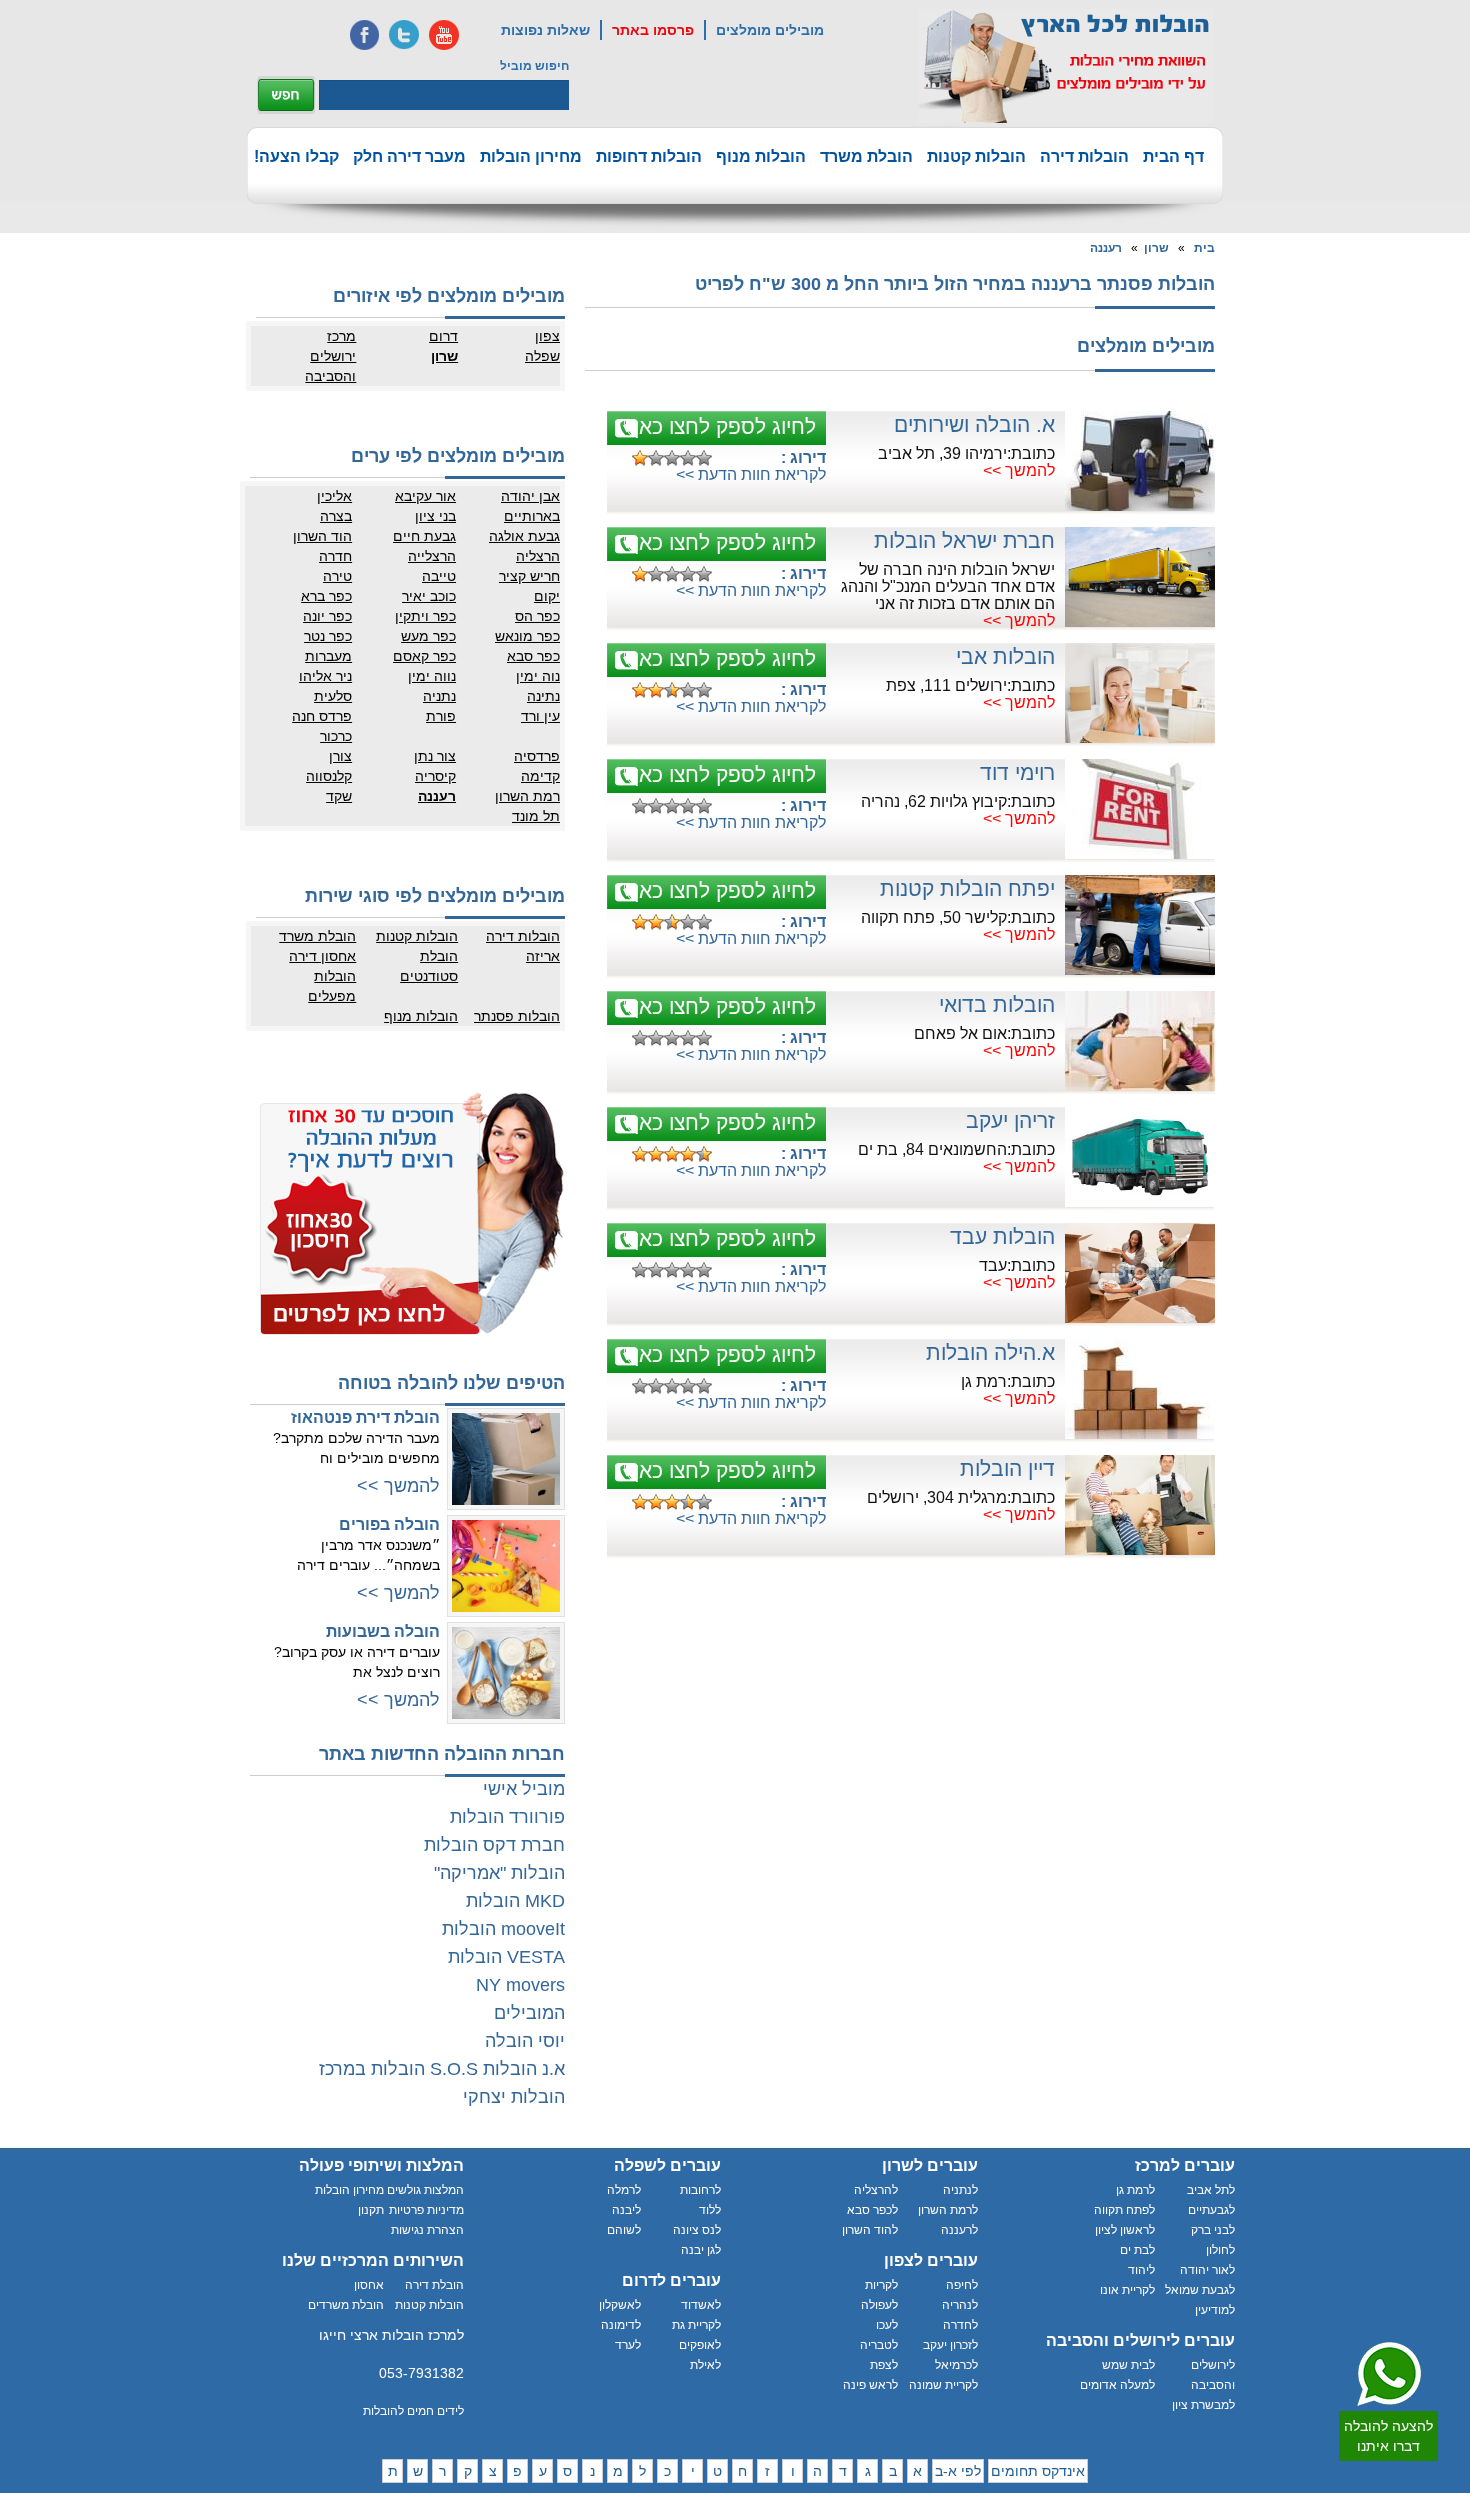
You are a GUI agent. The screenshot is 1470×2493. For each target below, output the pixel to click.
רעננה (1106, 248)
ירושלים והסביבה (330, 366)
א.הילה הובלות (990, 1352)
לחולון (1220, 2250)
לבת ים (1137, 2250)
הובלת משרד (866, 156)
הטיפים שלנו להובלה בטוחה (451, 1383)
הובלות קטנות (976, 156)
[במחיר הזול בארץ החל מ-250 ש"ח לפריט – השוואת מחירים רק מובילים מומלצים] (1066, 66)
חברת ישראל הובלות (964, 540)
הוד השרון (322, 536)
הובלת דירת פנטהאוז (365, 1417)
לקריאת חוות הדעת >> (751, 474)
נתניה (439, 696)
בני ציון (435, 516)
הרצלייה (432, 556)
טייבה (439, 576)
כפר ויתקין (425, 616)
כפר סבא (533, 656)
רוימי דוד (1017, 772)
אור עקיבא (425, 496)
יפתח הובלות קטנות (967, 888)
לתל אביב (1211, 2190)
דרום (443, 336)
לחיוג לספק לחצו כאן (725, 426)
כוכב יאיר (429, 596)
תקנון (371, 2210)
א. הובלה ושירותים (974, 424)
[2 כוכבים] (656, 458)
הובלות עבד (1002, 1236)
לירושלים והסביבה (1213, 2375)
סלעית (333, 696)
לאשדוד (701, 2305)
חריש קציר (529, 576)
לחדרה (960, 2325)
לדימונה (621, 2325)
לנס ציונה (697, 2230)
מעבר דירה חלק (409, 156)
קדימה (540, 776)
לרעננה (959, 2230)
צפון (547, 336)
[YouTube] (444, 35)
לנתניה (960, 2190)
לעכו (887, 2325)
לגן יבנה (701, 2250)
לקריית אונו (1127, 2290)
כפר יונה (327, 616)
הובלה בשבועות (383, 1631)
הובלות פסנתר (517, 1016)
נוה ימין (538, 676)
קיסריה (435, 776)
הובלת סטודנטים (429, 966)
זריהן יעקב (1010, 1120)
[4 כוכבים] (688, 458)
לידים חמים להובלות (413, 2411)
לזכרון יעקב (950, 2345)
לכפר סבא (872, 2210)
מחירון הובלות (531, 156)
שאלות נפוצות (545, 30)
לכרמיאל (956, 2365)
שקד (339, 796)
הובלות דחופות (649, 156)
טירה (337, 576)
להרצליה (876, 2190)
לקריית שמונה (943, 2385)
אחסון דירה (322, 956)
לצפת (884, 2365)
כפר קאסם (424, 656)
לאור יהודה (1207, 2270)
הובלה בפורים (389, 1524)
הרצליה (538, 556)
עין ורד (540, 716)
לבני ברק (1213, 2230)
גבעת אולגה (524, 536)
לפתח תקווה (1124, 2210)
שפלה (542, 356)
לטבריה (879, 2345)
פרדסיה (537, 756)
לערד (628, 2345)
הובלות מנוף (761, 156)
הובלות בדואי (997, 1004)
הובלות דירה (1084, 156)
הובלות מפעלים (332, 986)
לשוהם (624, 2230)
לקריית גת (696, 2325)
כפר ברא (326, 596)
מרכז (341, 336)
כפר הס (537, 616)
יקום (547, 596)
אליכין (334, 496)
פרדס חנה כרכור (322, 726)
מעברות (328, 656)
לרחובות (700, 2190)
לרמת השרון (948, 2210)
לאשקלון (620, 2305)
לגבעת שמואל (1200, 2290)
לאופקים (700, 2345)
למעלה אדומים (1117, 2385)
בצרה (336, 516)
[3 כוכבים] (672, 458)
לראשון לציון (1125, 2230)
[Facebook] (364, 35)
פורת (441, 716)
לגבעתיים (1211, 2210)
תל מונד (536, 816)
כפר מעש (428, 636)
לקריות (881, 2285)
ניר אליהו (325, 676)
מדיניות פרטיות (426, 2210)
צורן (340, 756)
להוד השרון (870, 2230)
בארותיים (532, 516)
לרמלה (624, 2190)
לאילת (705, 2365)
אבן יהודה (530, 496)
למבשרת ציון (1203, 2405)
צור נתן (435, 756)
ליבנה (626, 2210)
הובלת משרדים (346, 2305)
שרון (1156, 248)
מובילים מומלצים (770, 30)
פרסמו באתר (653, 30)
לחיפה (962, 2285)
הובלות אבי (1005, 656)
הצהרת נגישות (427, 2230)
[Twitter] (404, 35)
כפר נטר (328, 636)
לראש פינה (870, 2385)
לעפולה (879, 2305)
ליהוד (1141, 2270)
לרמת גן (1135, 2190)
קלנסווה (329, 776)
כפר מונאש (527, 636)
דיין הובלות (1007, 1468)
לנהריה (960, 2305)
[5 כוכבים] (704, 458)
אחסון (369, 2285)
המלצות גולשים (425, 2190)
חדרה (335, 556)
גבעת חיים (424, 536)
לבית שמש (1128, 2365)
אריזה (543, 956)
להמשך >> (1019, 470)
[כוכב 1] (640, 458)
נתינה (543, 696)
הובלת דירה (434, 2285)
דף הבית (1173, 156)
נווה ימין (432, 676)
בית (1204, 248)
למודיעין (1215, 2310)
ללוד (710, 2210)
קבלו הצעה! (296, 156)
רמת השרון (527, 796)
